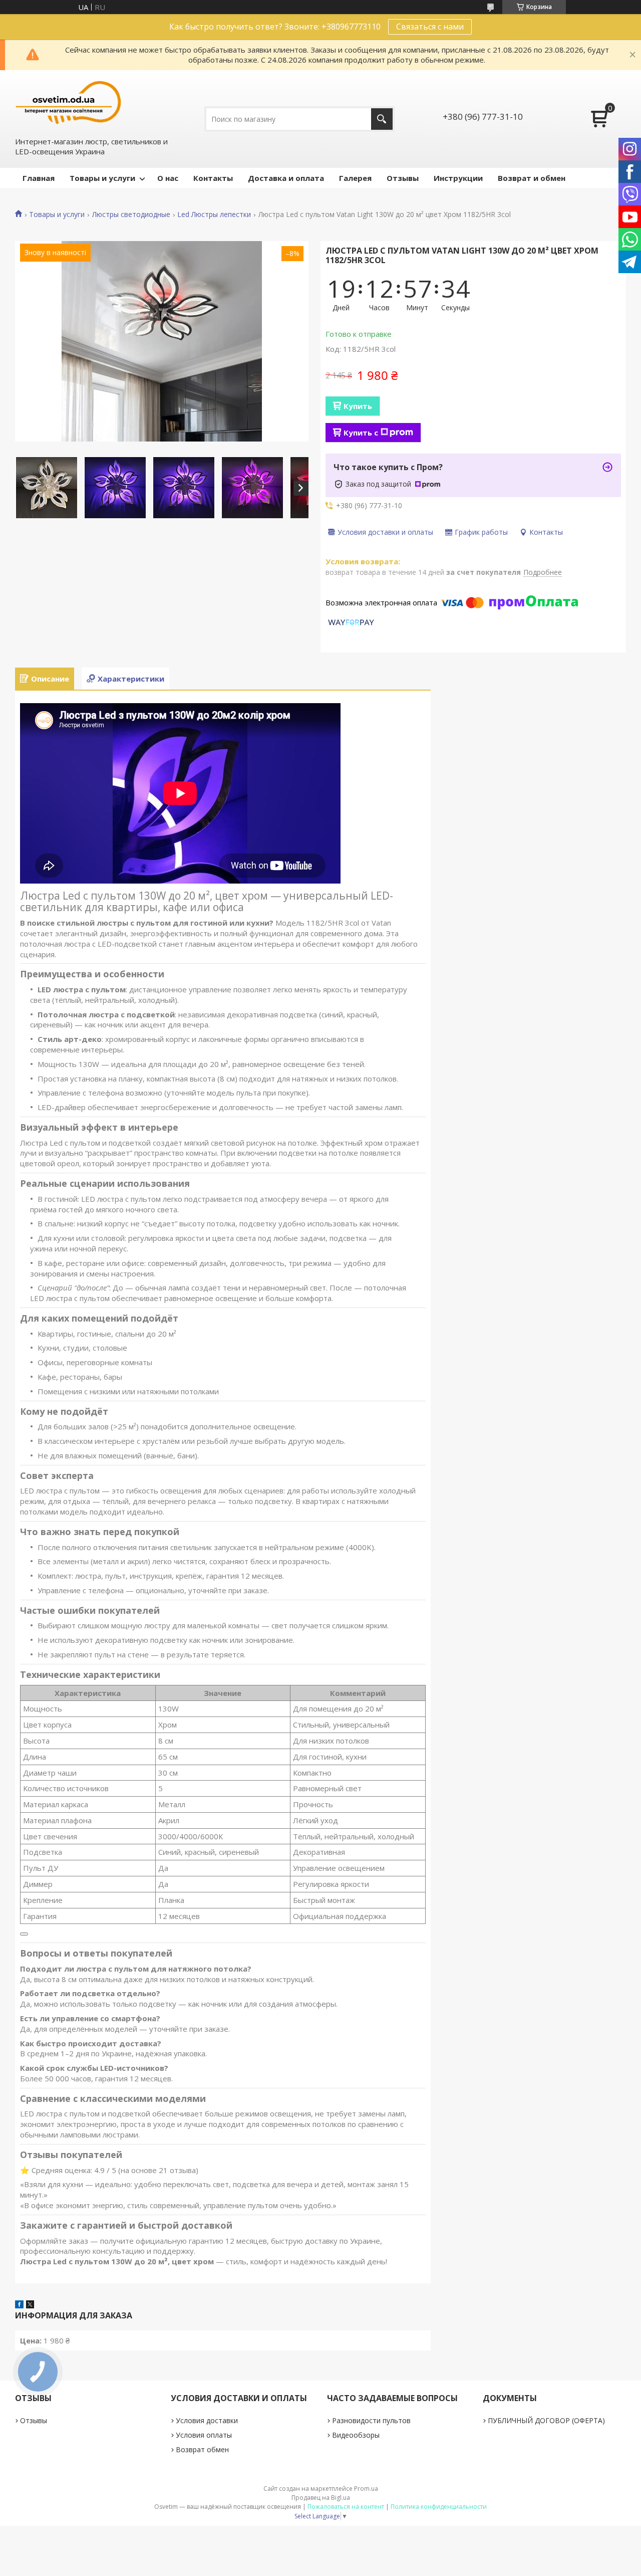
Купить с (361, 433)
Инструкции (458, 178)
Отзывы (403, 178)
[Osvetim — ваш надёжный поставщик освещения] (69, 102)
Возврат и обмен (532, 178)
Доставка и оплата (286, 178)
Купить (358, 406)
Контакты (213, 178)
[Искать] (382, 119)
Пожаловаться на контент (346, 2507)
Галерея (355, 178)
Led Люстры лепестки (214, 214)
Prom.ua (366, 2489)
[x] (30, 2305)
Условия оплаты (204, 2435)
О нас (168, 178)
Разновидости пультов (371, 2420)
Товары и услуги (102, 178)
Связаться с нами (430, 27)
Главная (39, 178)
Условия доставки (207, 2420)
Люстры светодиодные (131, 214)
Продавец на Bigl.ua (321, 2498)
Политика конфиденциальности (439, 2507)
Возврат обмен (202, 2449)
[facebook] (19, 2305)
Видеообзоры (356, 2435)
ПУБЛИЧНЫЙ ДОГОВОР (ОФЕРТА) (546, 2420)
